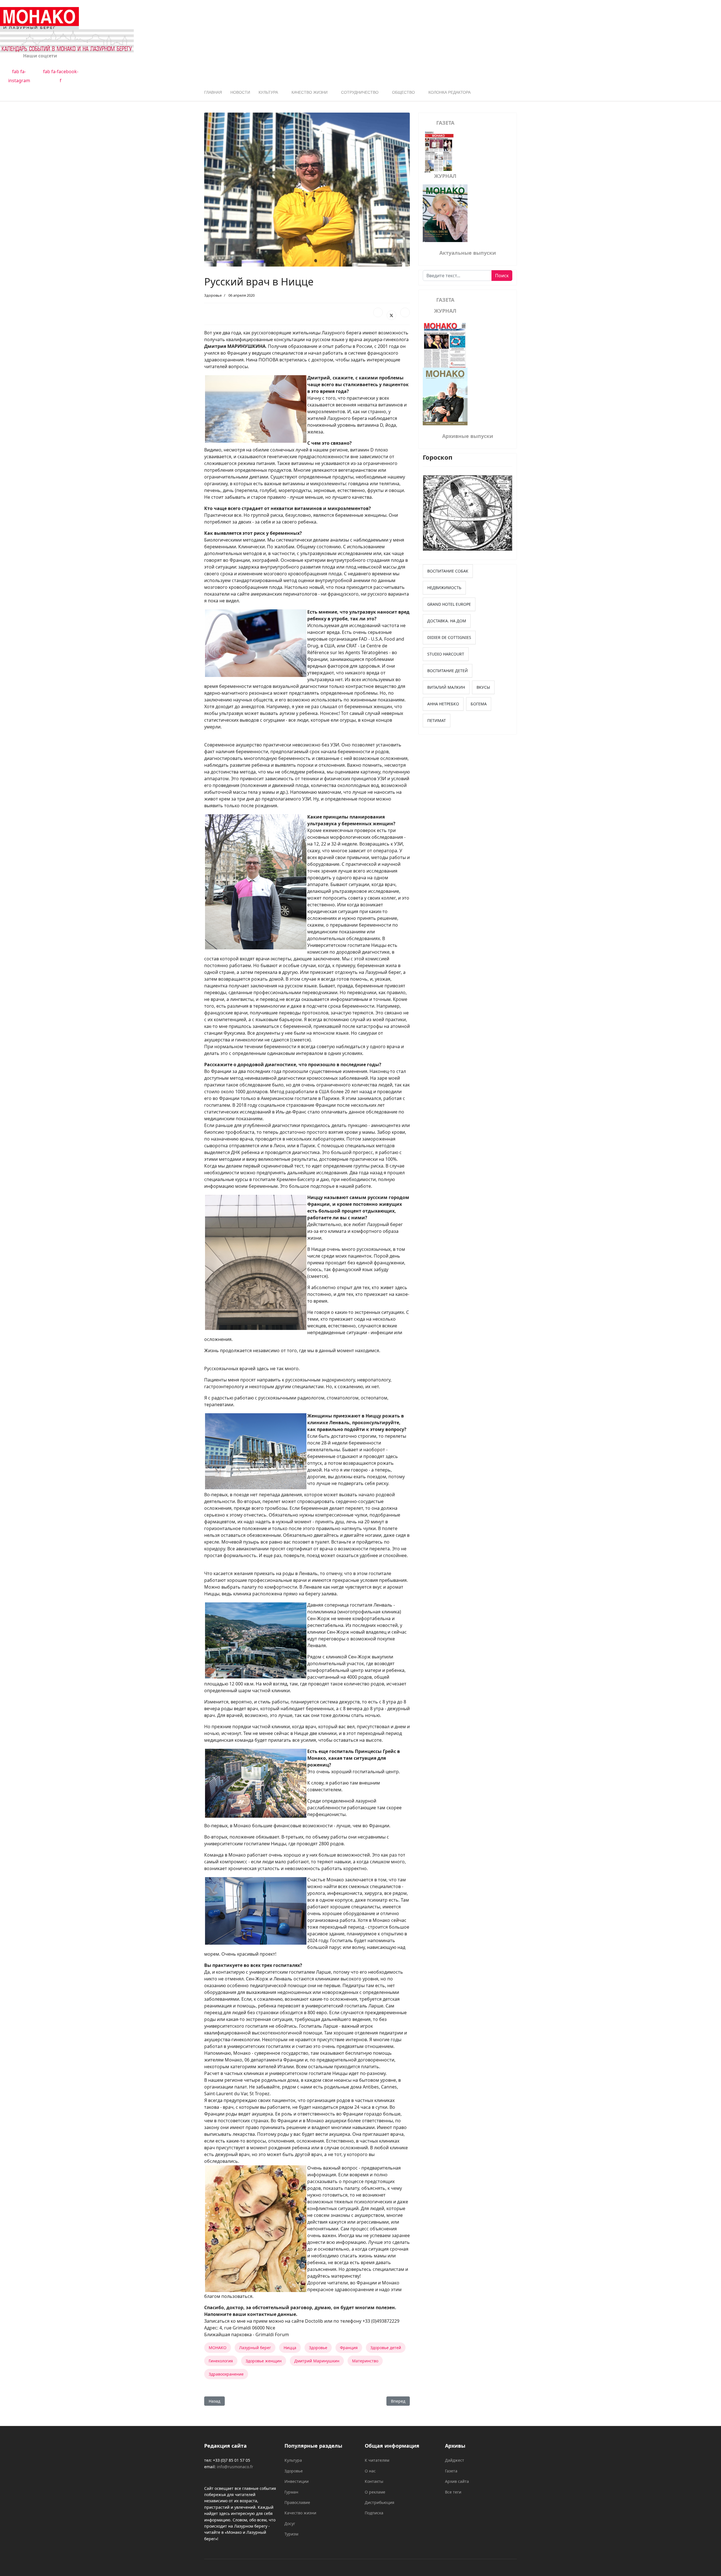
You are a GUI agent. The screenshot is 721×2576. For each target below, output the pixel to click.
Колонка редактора (449, 92)
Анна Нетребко (443, 704)
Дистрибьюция (380, 2502)
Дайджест (455, 2460)
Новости (240, 92)
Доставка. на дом (447, 621)
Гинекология (221, 2361)
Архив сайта (457, 2481)
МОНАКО (218, 2348)
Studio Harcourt (446, 654)
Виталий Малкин (446, 687)
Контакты (374, 2481)
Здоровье (213, 295)
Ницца (290, 2348)
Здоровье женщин (264, 2361)
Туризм (291, 2534)
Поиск (502, 276)
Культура (268, 92)
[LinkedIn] (405, 312)
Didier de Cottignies (449, 637)
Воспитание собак (448, 571)
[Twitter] (391, 315)
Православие (297, 2502)
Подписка (374, 2513)
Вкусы (483, 687)
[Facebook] (378, 312)
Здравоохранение (226, 2374)
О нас (370, 2471)
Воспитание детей (448, 671)
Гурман (291, 2492)
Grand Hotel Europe (449, 604)
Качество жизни (310, 92)
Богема (479, 704)
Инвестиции (297, 2481)
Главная (213, 92)
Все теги (453, 2492)
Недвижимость (444, 588)
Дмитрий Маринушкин (317, 2361)
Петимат (437, 720)
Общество (403, 92)
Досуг (290, 2524)
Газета (451, 2471)
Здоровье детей (386, 2348)
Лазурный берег (255, 2348)
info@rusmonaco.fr (235, 2467)
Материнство (365, 2361)
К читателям (377, 2460)
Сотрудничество (360, 92)
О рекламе (375, 2492)
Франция (349, 2348)
